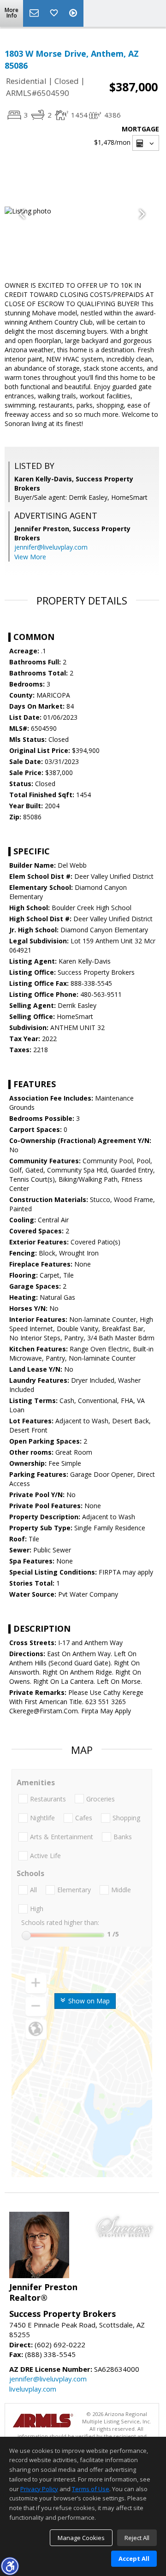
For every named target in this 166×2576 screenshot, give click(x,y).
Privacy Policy (39, 2489)
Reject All (137, 2538)
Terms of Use (91, 2489)
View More (30, 557)
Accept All (134, 2558)
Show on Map (88, 2001)
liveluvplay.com (33, 2389)
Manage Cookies (81, 2538)
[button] (10, 2566)
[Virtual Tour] (74, 13)
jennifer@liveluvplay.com (51, 547)
